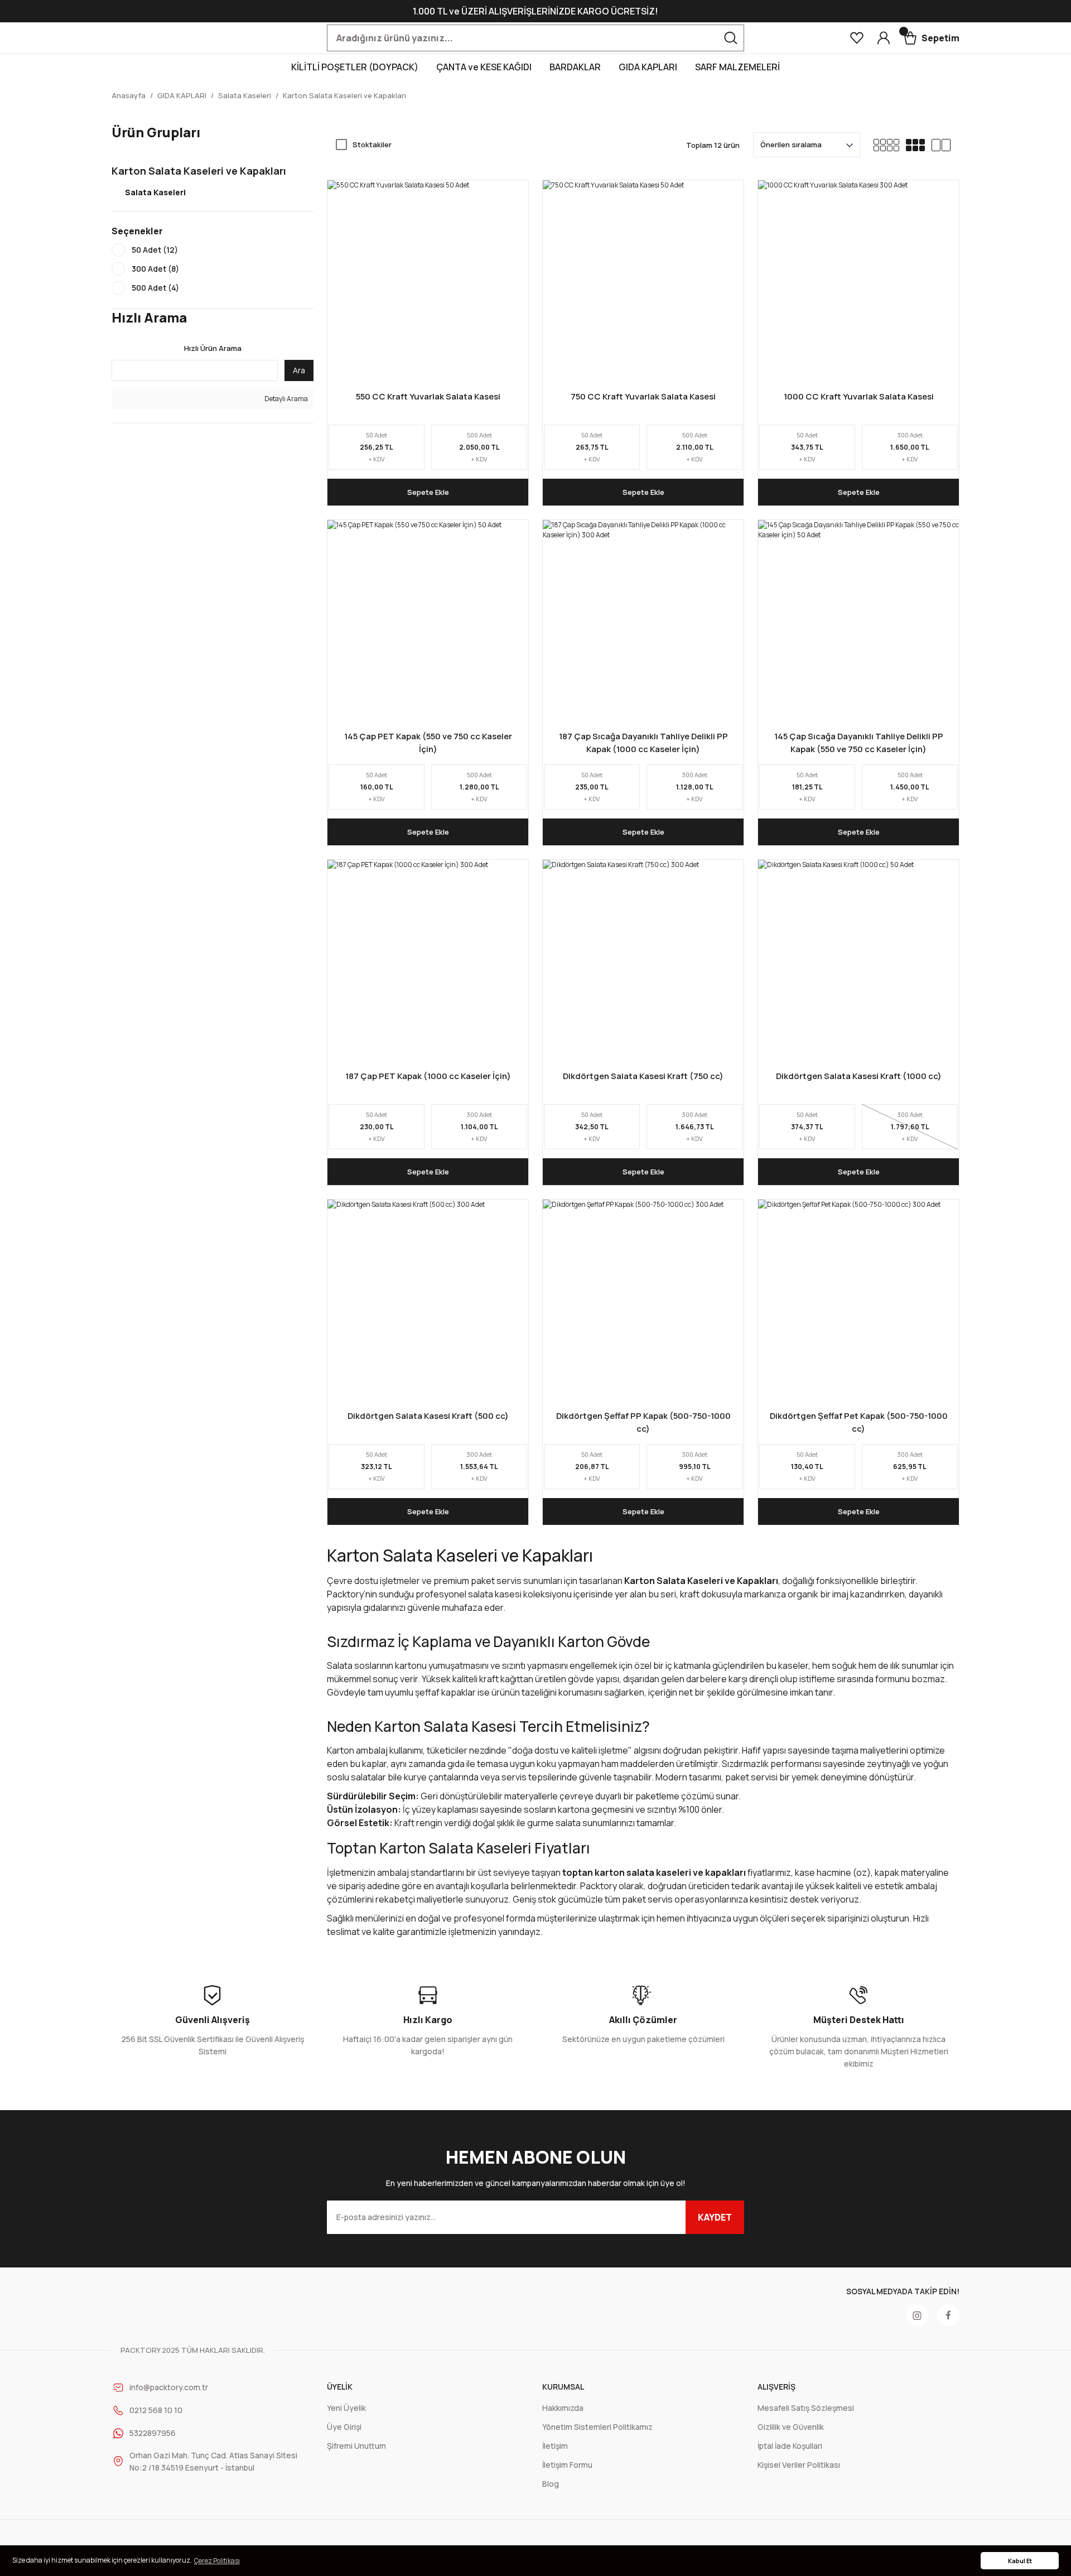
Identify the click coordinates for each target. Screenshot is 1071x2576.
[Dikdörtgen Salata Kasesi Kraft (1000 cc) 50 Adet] (858, 960)
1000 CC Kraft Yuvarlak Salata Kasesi (859, 396)
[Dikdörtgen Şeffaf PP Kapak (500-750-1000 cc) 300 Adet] (643, 1300)
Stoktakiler (372, 145)
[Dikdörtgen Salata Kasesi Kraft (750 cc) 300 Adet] (643, 960)
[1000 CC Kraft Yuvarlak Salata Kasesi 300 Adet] (858, 281)
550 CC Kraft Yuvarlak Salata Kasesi (428, 396)
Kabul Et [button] (1020, 2561)
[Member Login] (884, 38)
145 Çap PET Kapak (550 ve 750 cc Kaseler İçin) (428, 743)
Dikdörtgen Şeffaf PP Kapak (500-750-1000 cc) (643, 1422)
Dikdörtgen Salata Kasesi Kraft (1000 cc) (859, 1076)
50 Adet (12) (155, 250)
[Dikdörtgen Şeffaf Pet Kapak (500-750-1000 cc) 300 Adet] (858, 1300)
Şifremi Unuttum (356, 2446)
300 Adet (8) (155, 269)
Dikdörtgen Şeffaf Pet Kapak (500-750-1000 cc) (859, 1422)
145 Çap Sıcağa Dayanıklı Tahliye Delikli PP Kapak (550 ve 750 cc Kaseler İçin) (859, 743)
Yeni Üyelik (346, 2408)
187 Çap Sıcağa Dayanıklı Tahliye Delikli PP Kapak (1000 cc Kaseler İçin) (643, 743)
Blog (551, 2484)
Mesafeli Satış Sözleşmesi (806, 2408)
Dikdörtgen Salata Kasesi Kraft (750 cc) (643, 1076)
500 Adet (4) (155, 288)
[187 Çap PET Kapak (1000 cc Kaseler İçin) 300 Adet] (428, 960)
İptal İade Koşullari (790, 2446)
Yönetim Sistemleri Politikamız (597, 2427)
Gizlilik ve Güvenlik (791, 2427)
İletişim (555, 2446)
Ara (299, 370)
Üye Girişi (344, 2427)
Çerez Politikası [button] (217, 2561)
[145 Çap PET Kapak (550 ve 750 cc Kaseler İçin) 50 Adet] (428, 620)
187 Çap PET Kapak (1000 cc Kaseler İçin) (428, 1076)
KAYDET (715, 2217)
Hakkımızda (563, 2408)
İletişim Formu (567, 2465)
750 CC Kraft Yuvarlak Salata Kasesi (643, 396)
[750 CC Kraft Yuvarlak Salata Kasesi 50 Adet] (643, 281)
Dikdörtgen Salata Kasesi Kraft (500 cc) (428, 1416)
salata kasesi (495, 1594)
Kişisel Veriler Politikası (799, 2465)
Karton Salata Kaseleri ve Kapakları (344, 95)
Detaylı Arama (286, 399)
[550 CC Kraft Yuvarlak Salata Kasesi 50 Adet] (428, 281)
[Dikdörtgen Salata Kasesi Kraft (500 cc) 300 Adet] (428, 1300)
